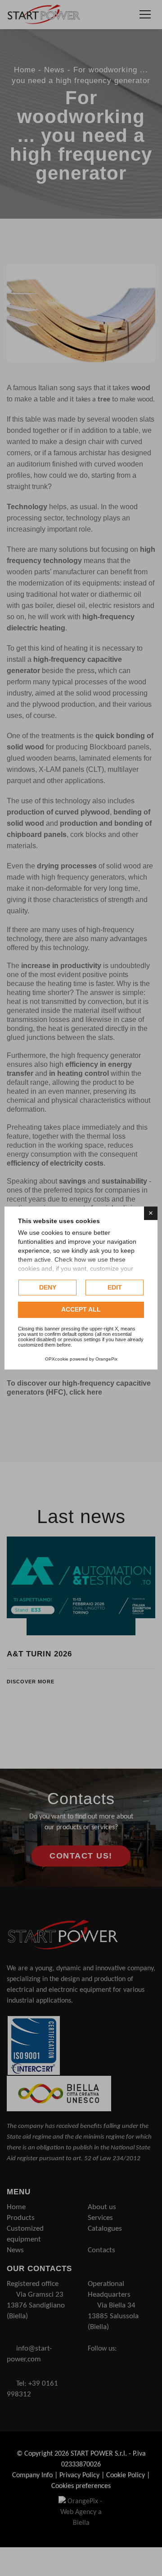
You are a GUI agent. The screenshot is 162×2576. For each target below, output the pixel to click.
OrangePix (106, 1359)
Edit (115, 1287)
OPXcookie (57, 1359)
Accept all (81, 1310)
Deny (48, 1287)
